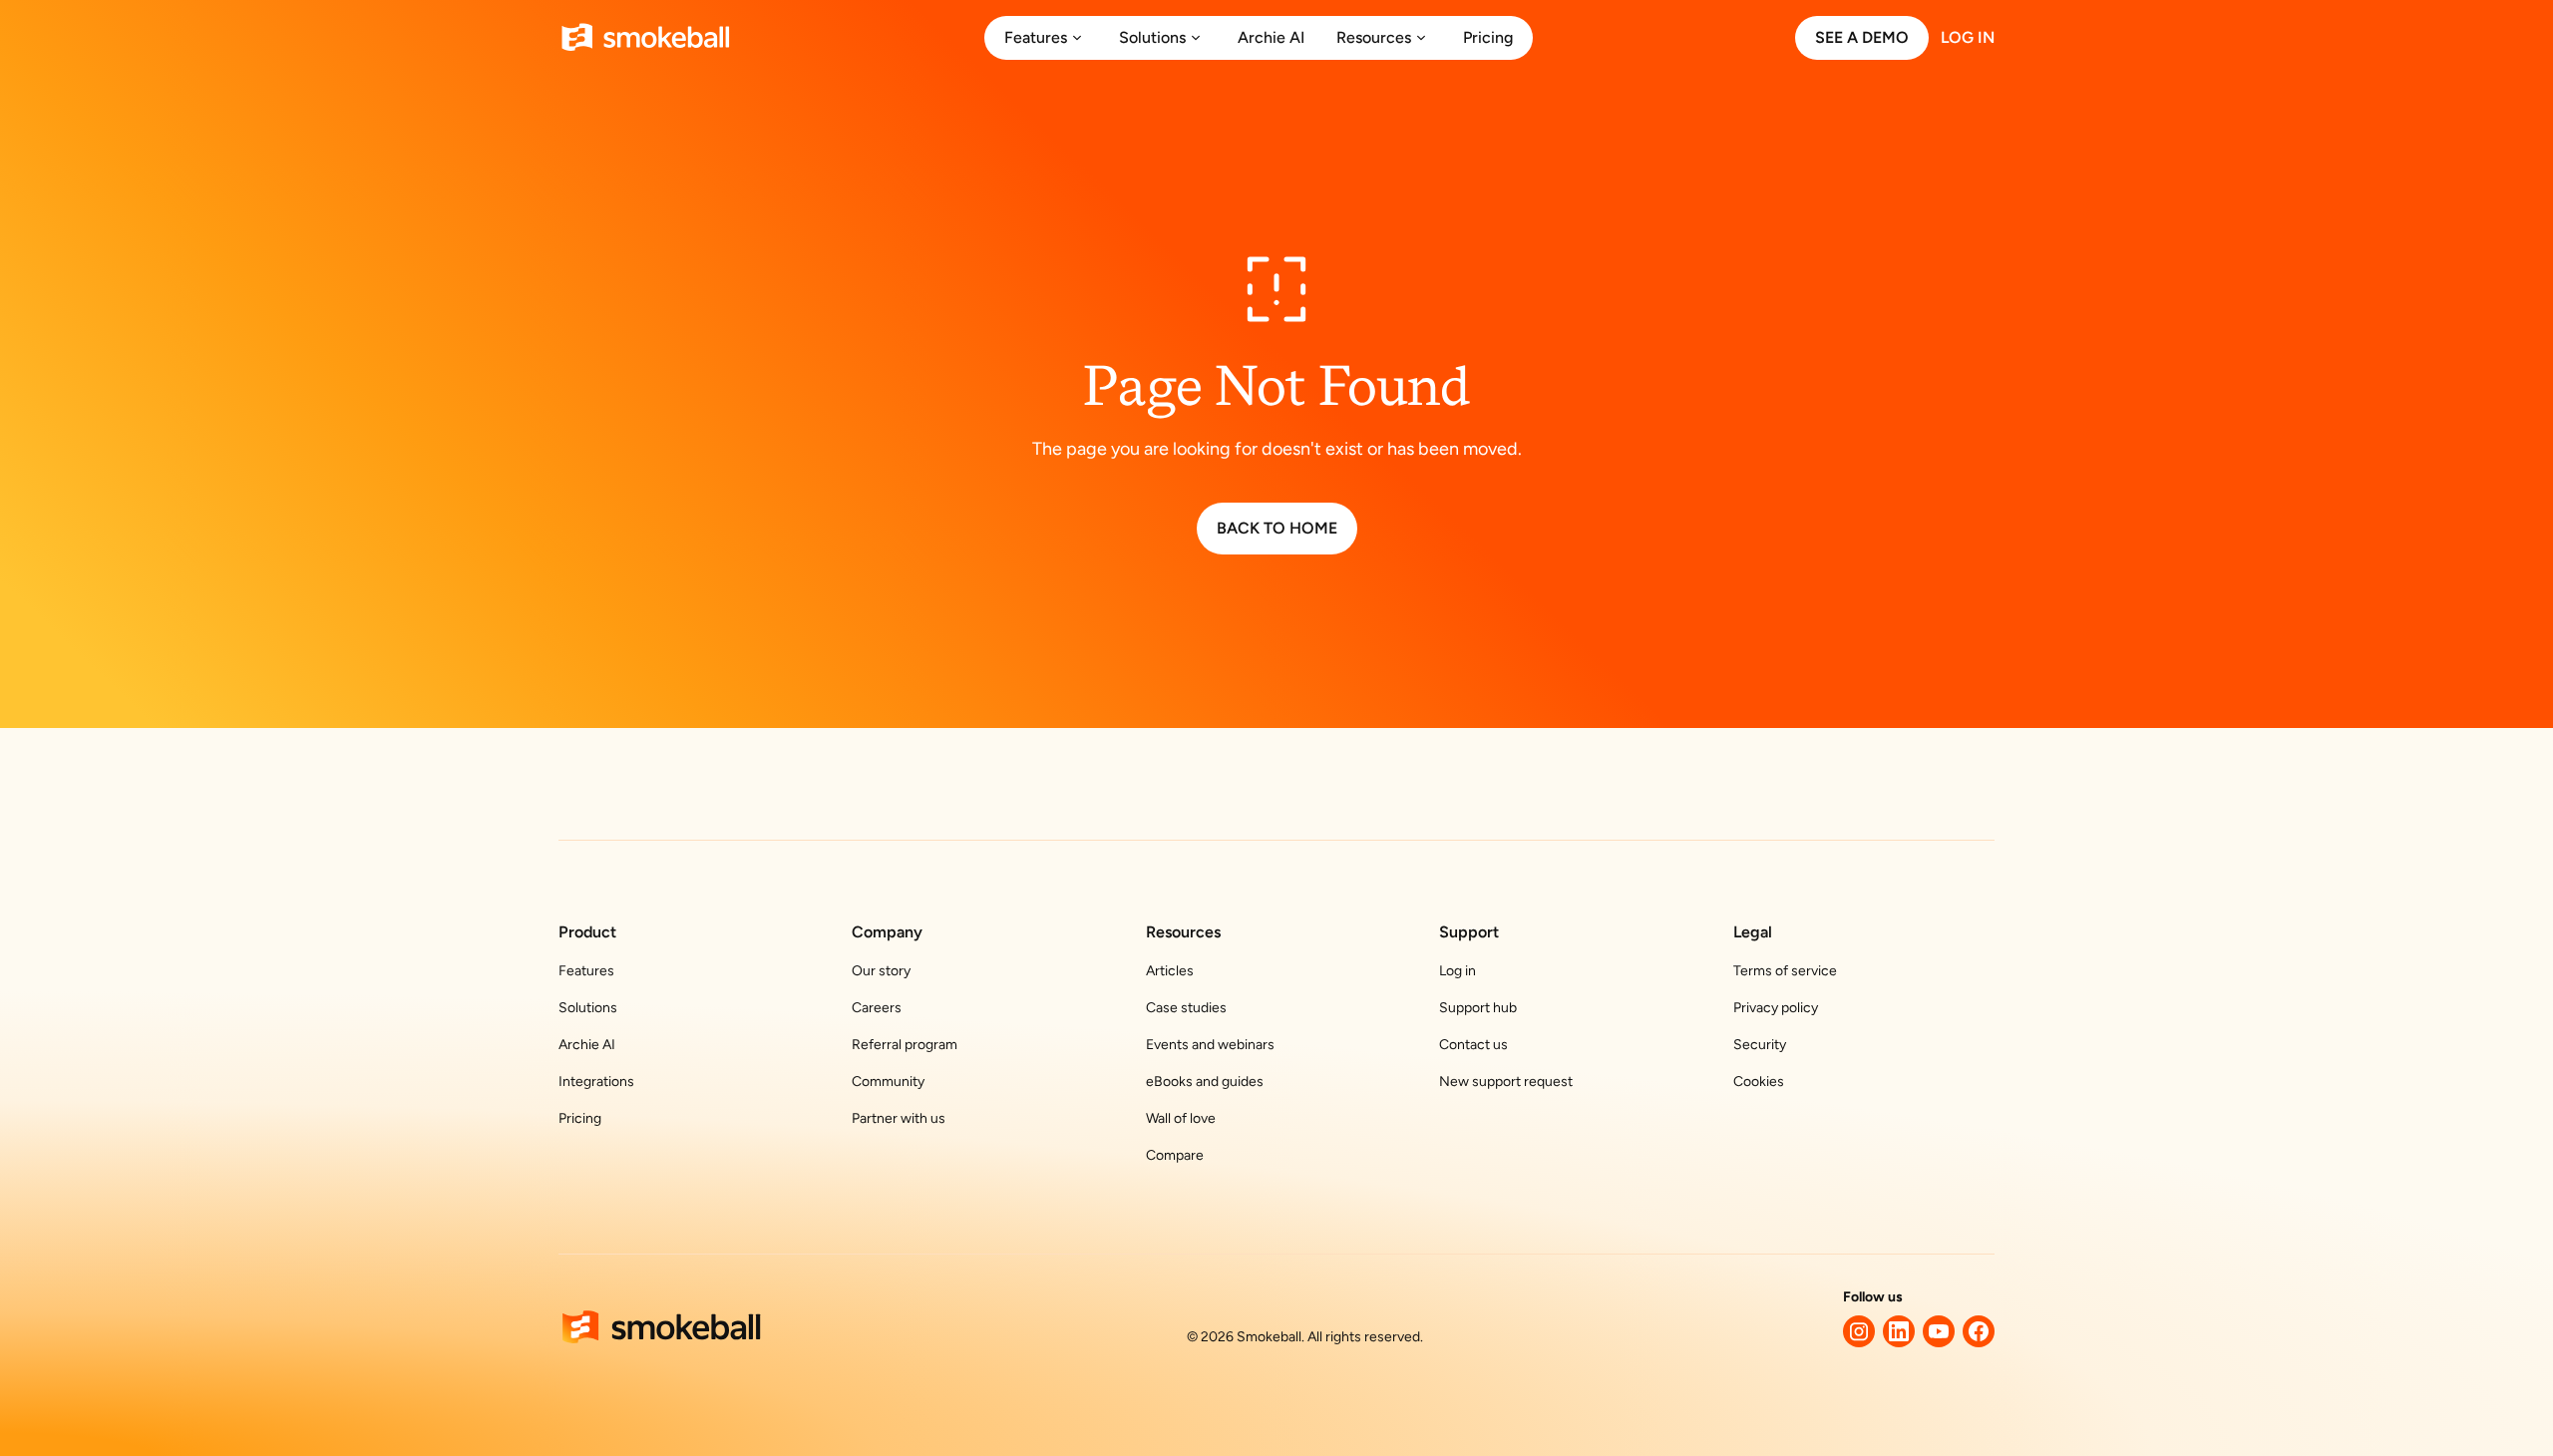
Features (586, 971)
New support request (1506, 1082)
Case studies (1186, 1008)
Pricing (580, 1118)
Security (1760, 1045)
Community (888, 1082)
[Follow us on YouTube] (1939, 1331)
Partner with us (899, 1118)
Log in (1458, 971)
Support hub (1478, 1008)
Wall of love (1181, 1118)
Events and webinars (1210, 1045)
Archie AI (587, 1045)
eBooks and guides (1205, 1082)
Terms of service (1785, 971)
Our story (881, 971)
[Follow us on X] (1859, 1331)
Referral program (905, 1045)
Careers (877, 1008)
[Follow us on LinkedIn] (1899, 1331)
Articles (1170, 971)
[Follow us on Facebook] (1979, 1331)
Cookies (1759, 1082)
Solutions (588, 1008)
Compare (1175, 1155)
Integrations (596, 1082)
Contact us (1473, 1045)
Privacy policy (1776, 1008)
